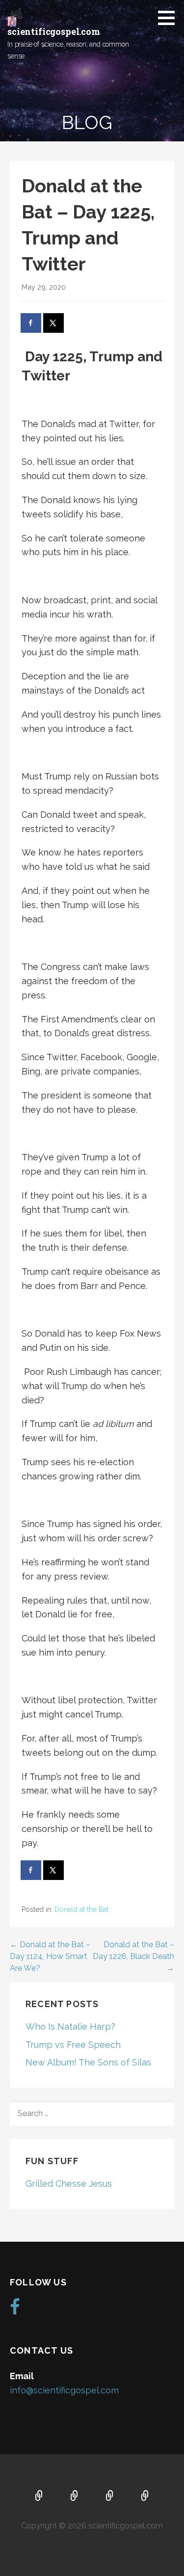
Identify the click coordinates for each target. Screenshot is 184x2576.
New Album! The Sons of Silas (88, 2062)
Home (39, 2496)
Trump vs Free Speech (73, 2045)
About (75, 2496)
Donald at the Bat (81, 1909)
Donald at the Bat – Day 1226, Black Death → (133, 1956)
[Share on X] (54, 323)
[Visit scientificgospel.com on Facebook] (15, 2310)
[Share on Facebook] (31, 323)
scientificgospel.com (54, 31)
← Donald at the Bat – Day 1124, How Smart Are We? (50, 1956)
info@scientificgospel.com (64, 2390)
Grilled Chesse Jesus (69, 2184)
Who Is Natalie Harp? (70, 2026)
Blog (145, 2496)
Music (110, 2496)
